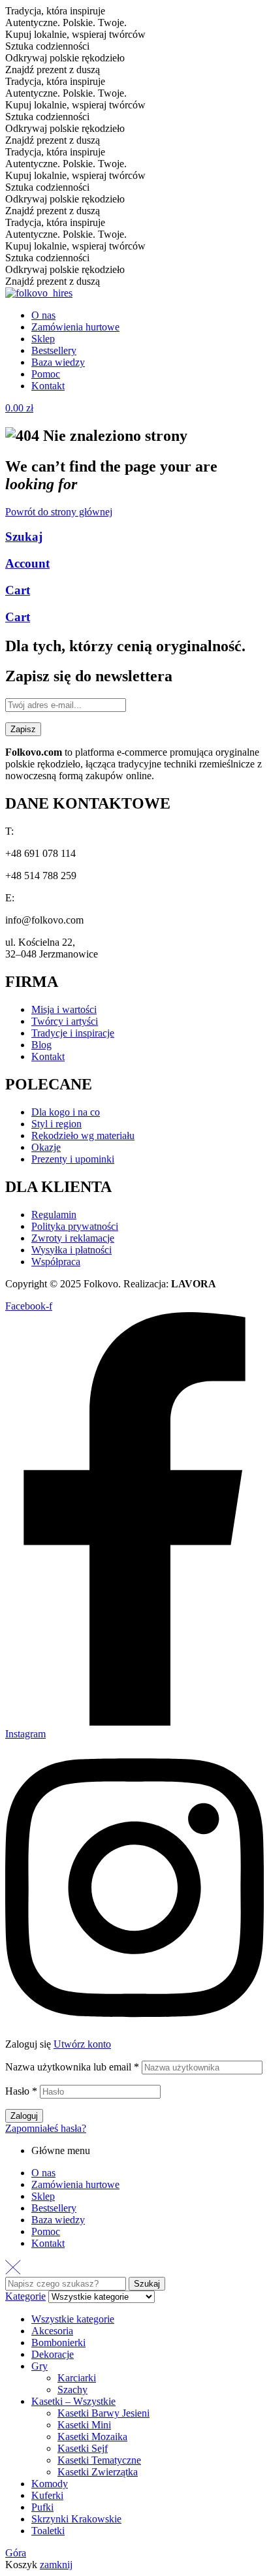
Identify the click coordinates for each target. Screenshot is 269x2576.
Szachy (72, 2390)
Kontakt (48, 2243)
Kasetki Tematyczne (99, 2460)
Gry (40, 2366)
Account (27, 563)
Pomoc (46, 2231)
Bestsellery (54, 2208)
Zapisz (23, 729)
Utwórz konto (82, 2044)
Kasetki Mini (84, 2425)
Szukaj (24, 537)
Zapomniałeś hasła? (46, 2128)
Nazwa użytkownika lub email (72, 2067)
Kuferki (47, 2495)
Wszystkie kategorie (73, 2319)
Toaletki (48, 2531)
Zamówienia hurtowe (75, 2184)
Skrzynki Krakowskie (76, 2519)
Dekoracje (53, 2354)
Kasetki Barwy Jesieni (103, 2413)
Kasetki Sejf (83, 2448)
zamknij (56, 2565)
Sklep (43, 2196)
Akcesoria (52, 2331)
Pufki (42, 2507)
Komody (50, 2484)
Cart (18, 590)
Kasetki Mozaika (92, 2437)
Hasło (21, 2091)
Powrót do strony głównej (59, 512)
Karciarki (77, 2378)
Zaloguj (24, 2116)
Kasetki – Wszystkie (73, 2401)
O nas (43, 2173)
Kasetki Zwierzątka (98, 2472)
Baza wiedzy (58, 2220)
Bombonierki (58, 2343)
